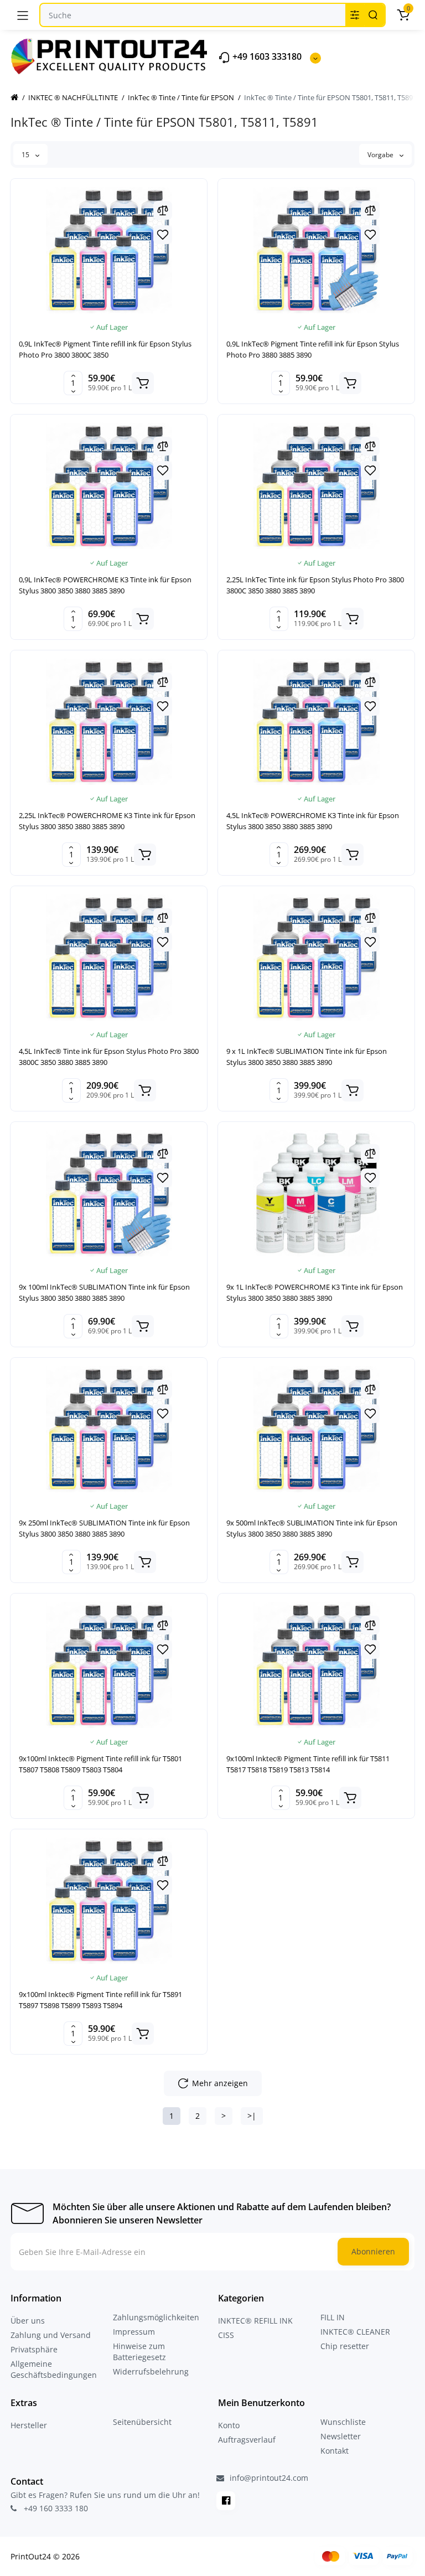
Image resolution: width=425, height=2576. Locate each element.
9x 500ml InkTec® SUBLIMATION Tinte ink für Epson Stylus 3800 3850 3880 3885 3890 (312, 1528)
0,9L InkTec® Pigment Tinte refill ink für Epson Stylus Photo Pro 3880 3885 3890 (313, 349)
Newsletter (341, 2436)
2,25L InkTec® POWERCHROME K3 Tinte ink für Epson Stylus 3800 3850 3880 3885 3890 (107, 821)
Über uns (28, 2321)
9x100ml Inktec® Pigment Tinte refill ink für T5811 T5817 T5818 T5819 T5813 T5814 (308, 1764)
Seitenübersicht (142, 2422)
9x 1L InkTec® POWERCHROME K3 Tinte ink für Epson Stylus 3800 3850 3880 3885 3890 (315, 1292)
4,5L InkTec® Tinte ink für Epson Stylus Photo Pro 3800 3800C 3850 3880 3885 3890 (109, 1057)
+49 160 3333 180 (55, 2508)
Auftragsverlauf (247, 2440)
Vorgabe (381, 155)
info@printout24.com (268, 2478)
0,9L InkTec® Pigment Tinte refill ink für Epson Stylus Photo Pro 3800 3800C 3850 (105, 349)
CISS (226, 2335)
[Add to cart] (143, 383)
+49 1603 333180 (266, 57)
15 (26, 155)
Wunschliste (343, 2422)
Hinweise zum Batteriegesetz (139, 2352)
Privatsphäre (34, 2349)
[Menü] (23, 15)
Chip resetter (345, 2346)
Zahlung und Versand (51, 2335)
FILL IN (333, 2317)
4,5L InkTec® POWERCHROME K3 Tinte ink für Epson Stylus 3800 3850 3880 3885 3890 (313, 821)
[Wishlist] (163, 235)
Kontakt (335, 2451)
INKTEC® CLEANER (355, 2332)
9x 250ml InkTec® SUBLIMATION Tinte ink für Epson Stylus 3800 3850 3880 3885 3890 (104, 1528)
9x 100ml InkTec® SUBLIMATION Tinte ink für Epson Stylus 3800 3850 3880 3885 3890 (104, 1292)
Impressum (134, 2332)
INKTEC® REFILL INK (255, 2321)
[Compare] (163, 210)
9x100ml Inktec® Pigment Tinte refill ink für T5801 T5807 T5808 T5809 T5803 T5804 (100, 1764)
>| (252, 2116)
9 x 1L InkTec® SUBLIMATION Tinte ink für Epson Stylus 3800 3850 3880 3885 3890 (307, 1057)
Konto (229, 2425)
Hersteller (29, 2425)
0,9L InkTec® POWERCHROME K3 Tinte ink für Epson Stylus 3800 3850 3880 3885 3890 (105, 585)
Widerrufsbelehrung (151, 2371)
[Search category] (355, 15)
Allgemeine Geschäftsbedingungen (54, 2369)
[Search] (373, 15)
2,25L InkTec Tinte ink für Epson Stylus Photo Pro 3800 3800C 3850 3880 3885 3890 (315, 585)
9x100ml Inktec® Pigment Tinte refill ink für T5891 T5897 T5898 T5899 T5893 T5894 (100, 2000)
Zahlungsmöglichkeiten (156, 2317)
